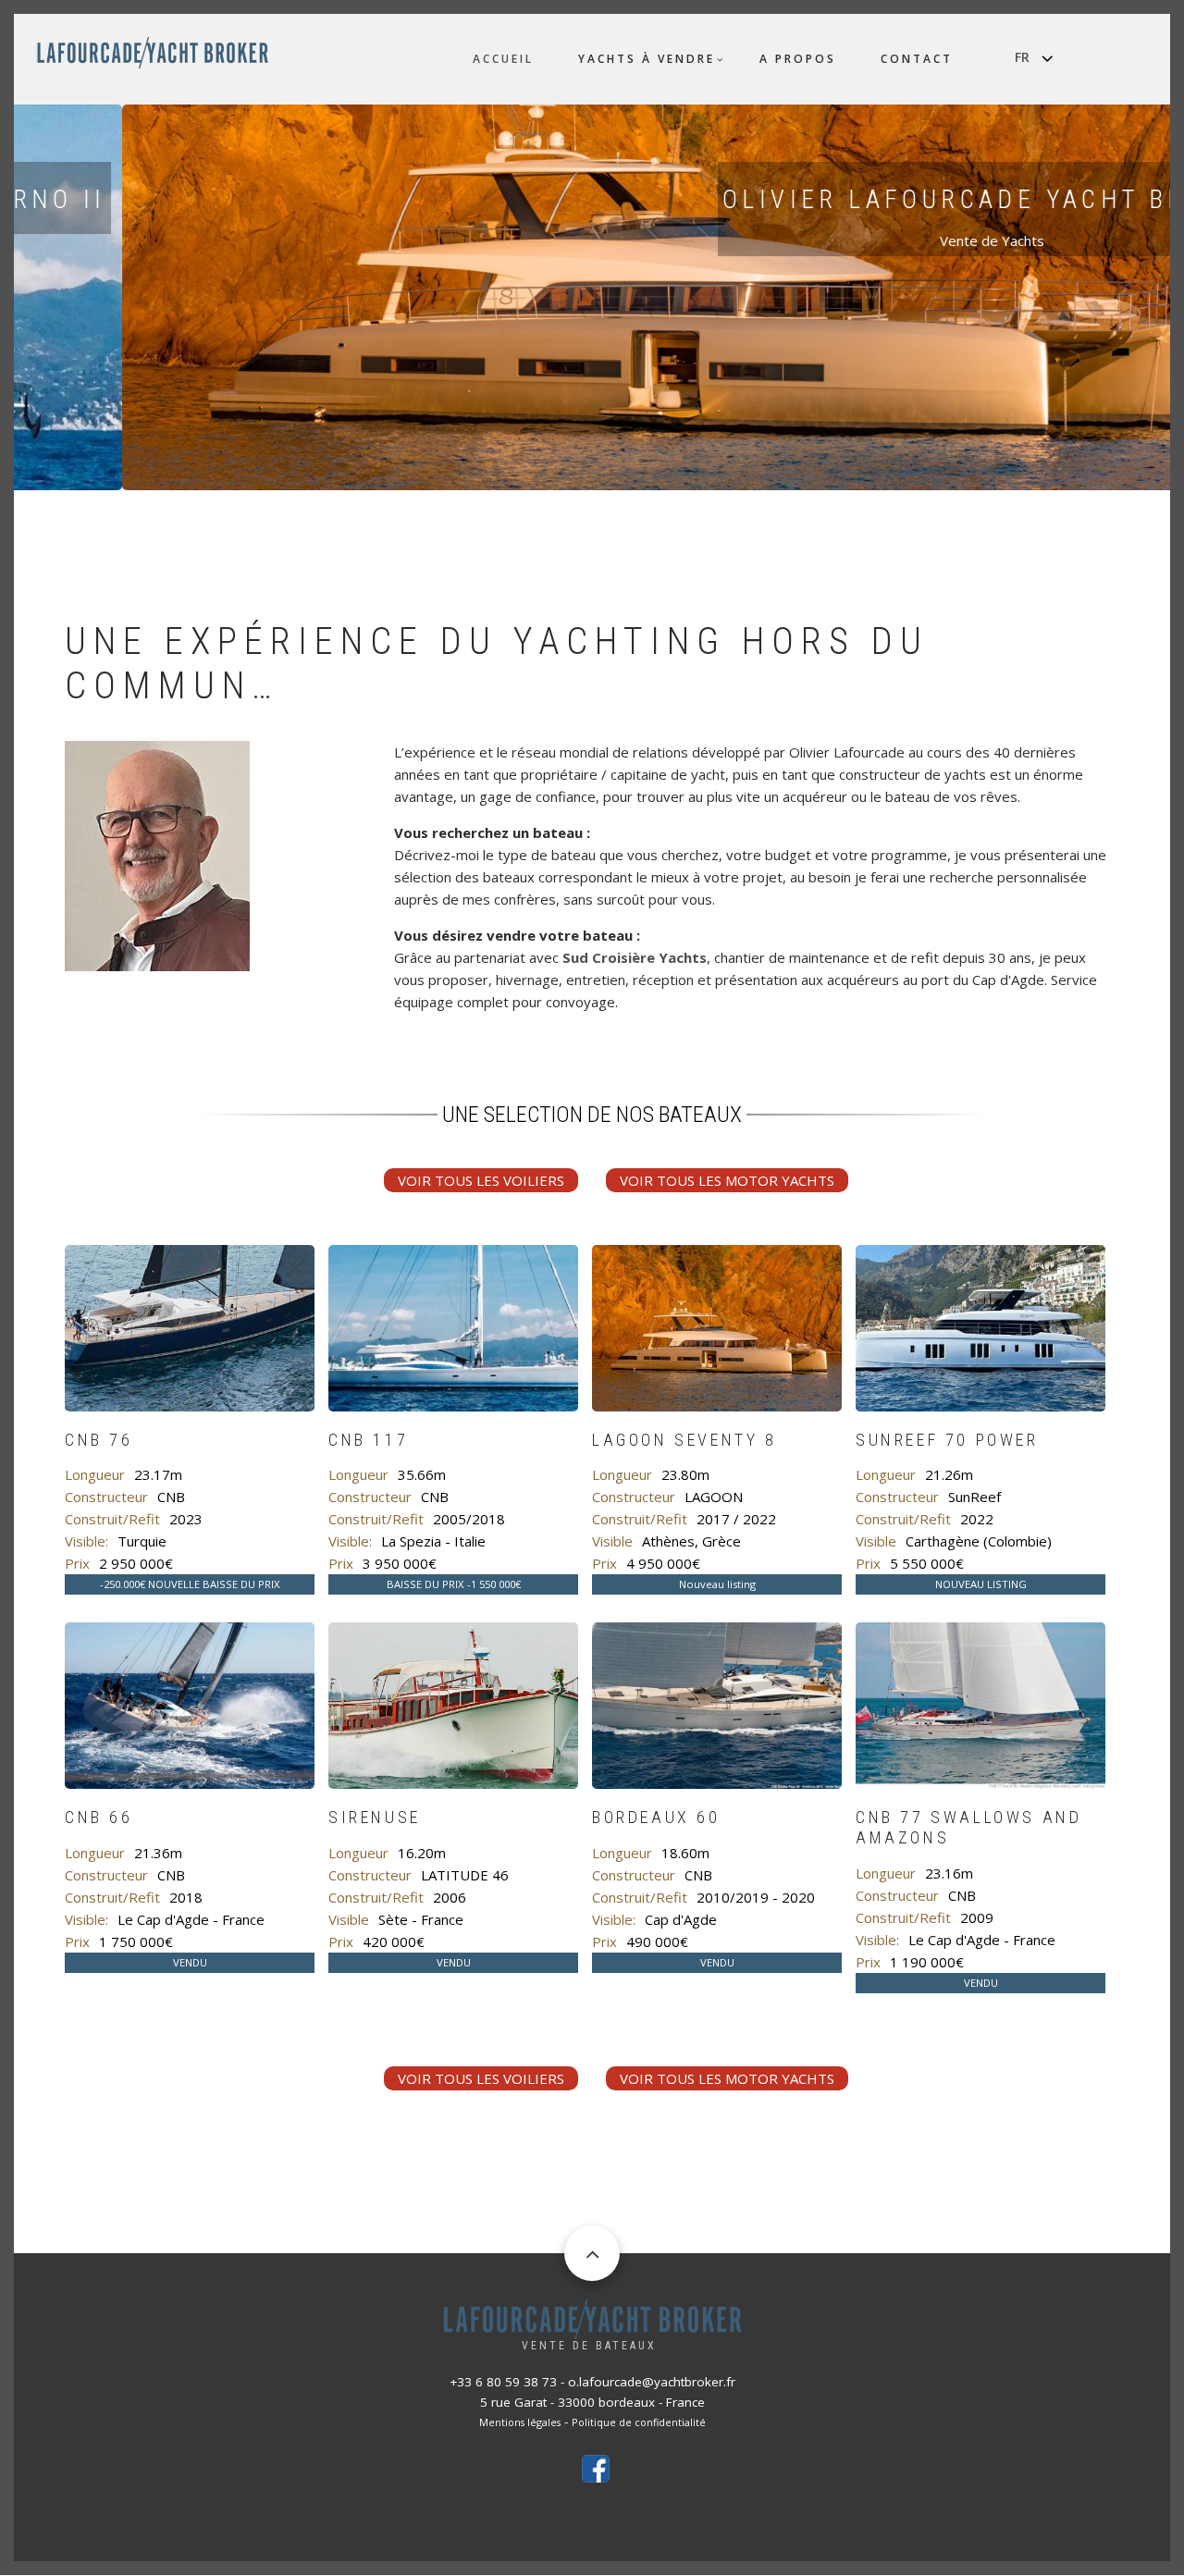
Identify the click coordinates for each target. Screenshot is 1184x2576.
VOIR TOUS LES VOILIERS (481, 1180)
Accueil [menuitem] (503, 59)
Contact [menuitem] (917, 59)
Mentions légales (520, 2422)
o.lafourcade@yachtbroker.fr (652, 2382)
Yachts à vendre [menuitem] (647, 59)
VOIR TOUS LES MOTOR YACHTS (727, 1180)
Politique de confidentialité (639, 2422)
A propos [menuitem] (798, 59)
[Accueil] (153, 51)
